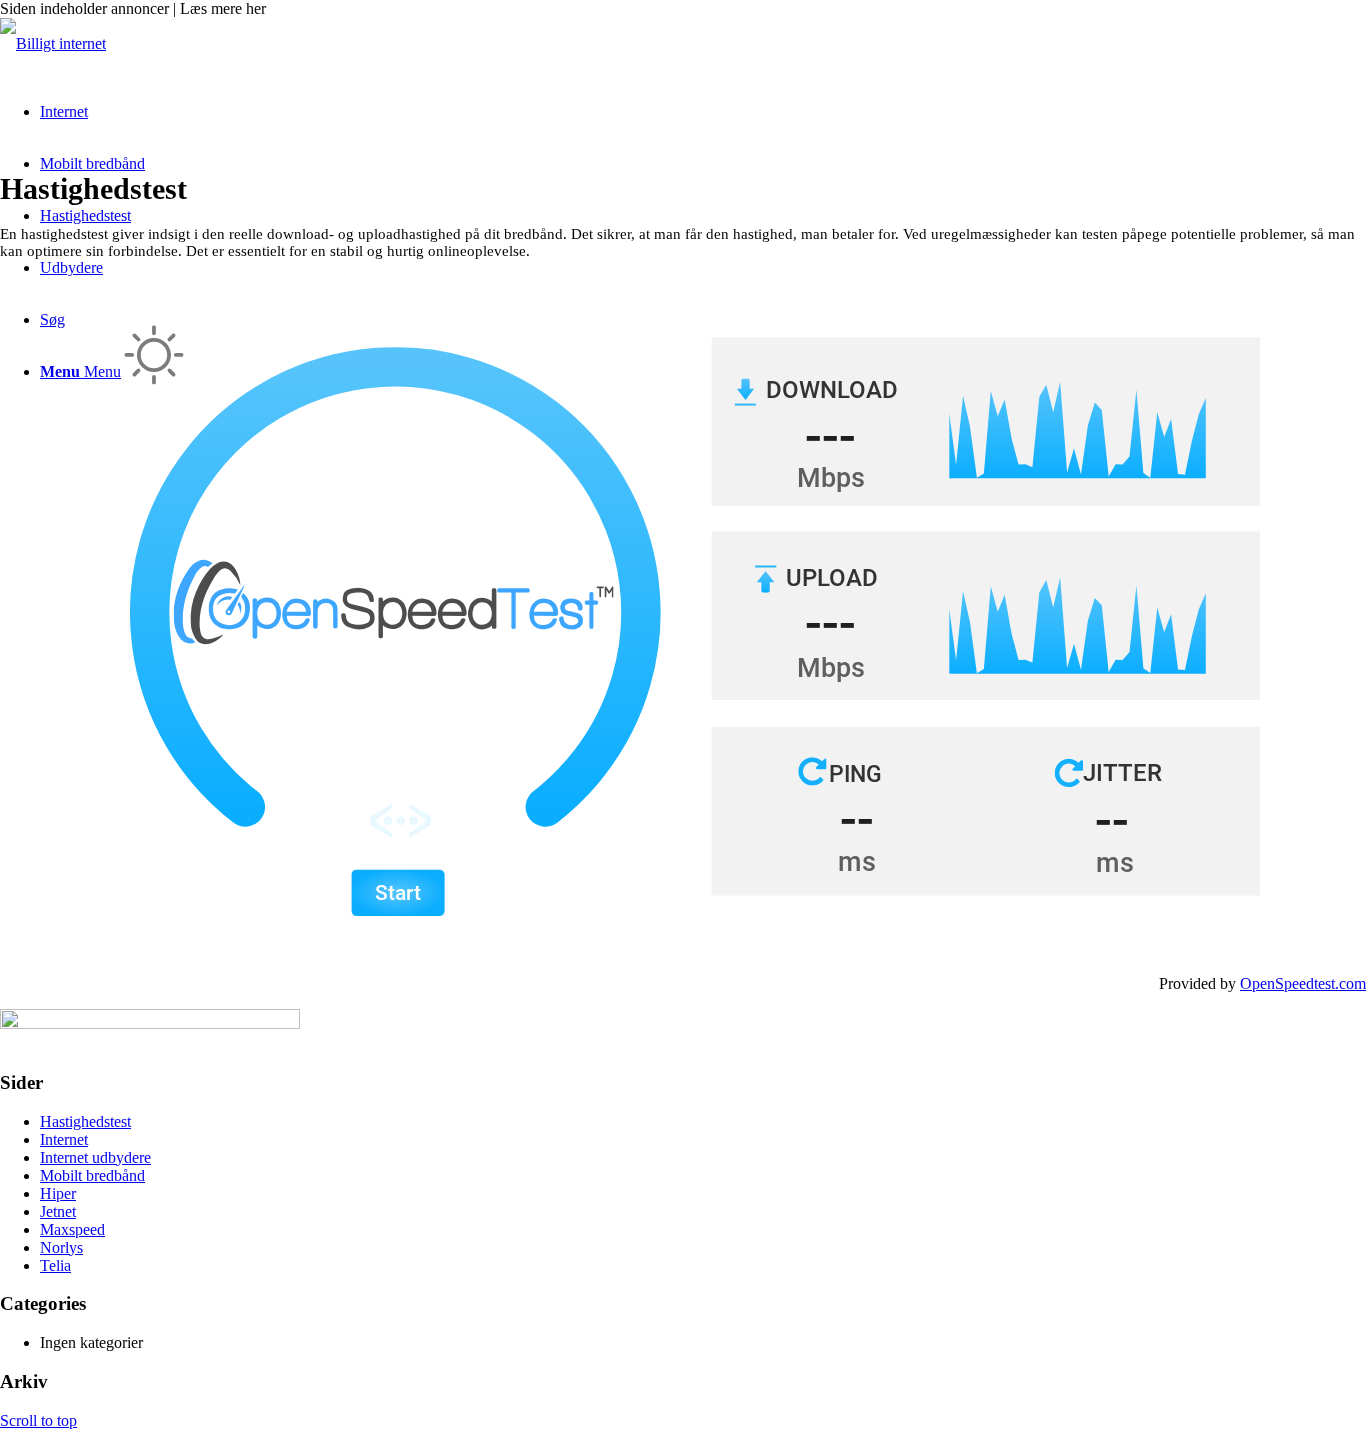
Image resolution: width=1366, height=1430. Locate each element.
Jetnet (58, 1211)
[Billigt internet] (53, 43)
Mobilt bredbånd (92, 1175)
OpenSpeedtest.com (1303, 983)
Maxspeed (72, 1229)
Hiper (58, 1193)
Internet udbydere (95, 1157)
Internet (64, 1139)
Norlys (61, 1247)
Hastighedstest (85, 1121)
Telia (55, 1265)
